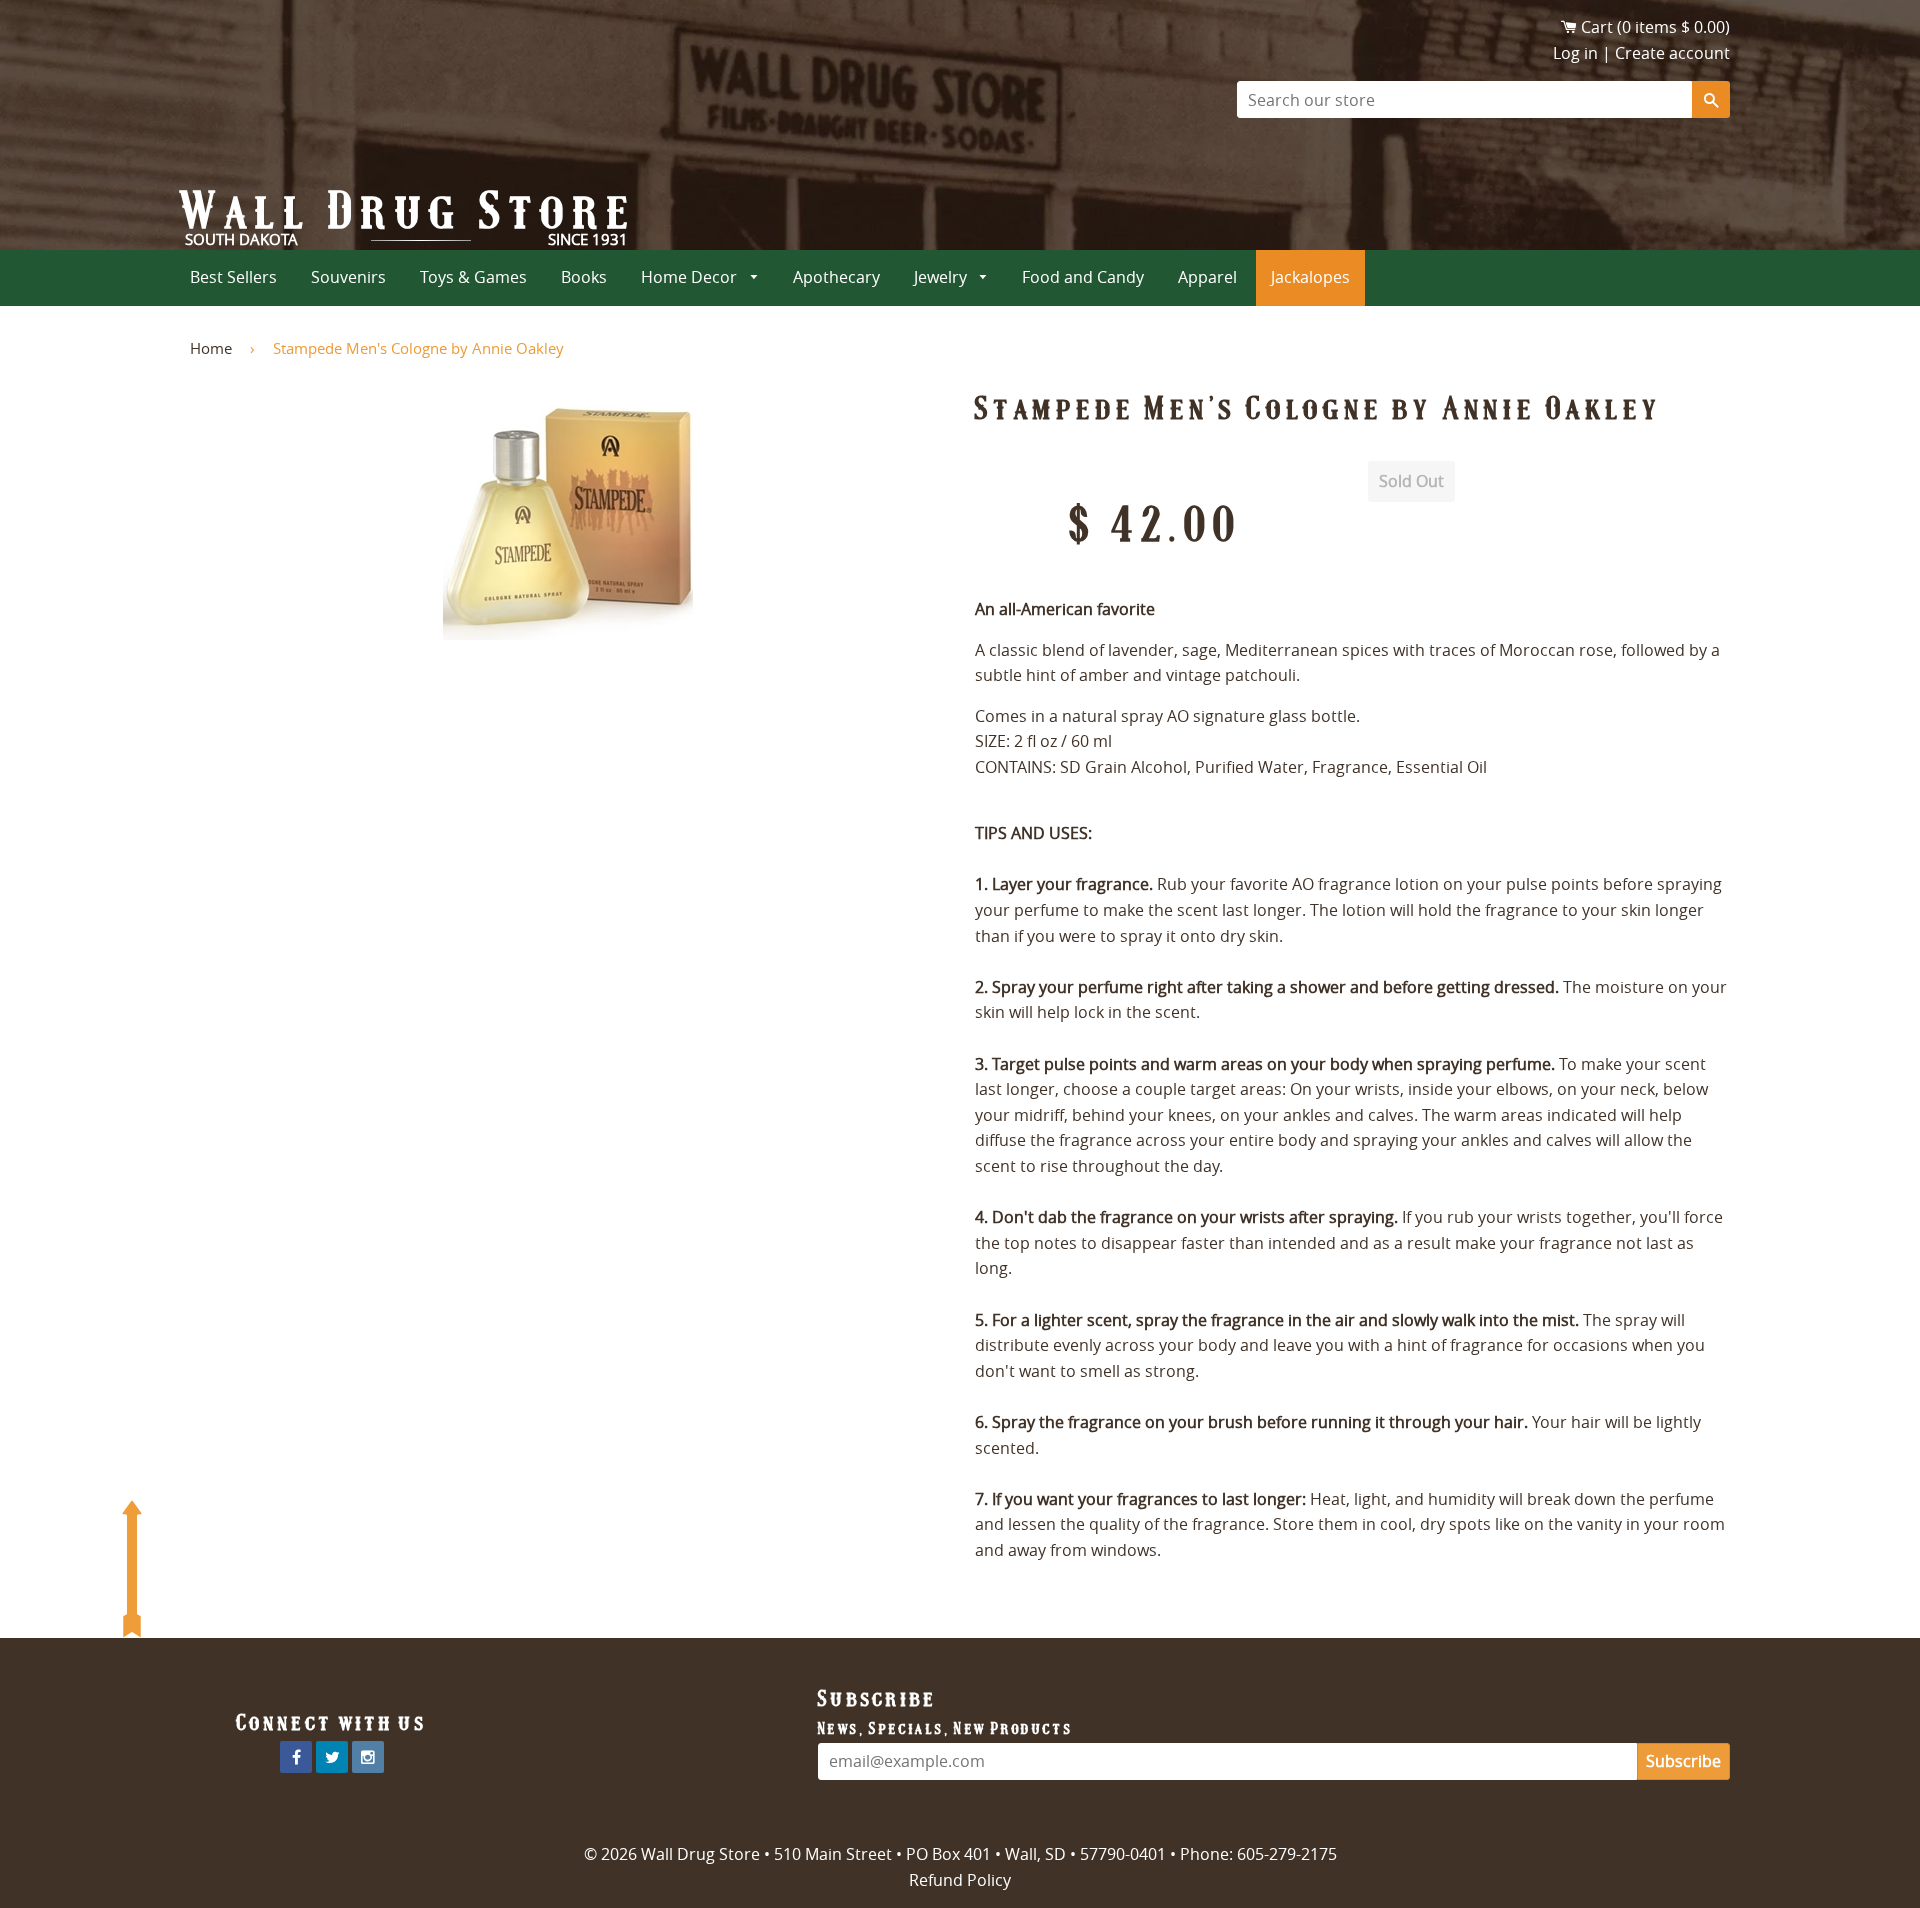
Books (584, 277)
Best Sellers (233, 277)
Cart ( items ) (1655, 27)
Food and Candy (1083, 277)
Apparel (1207, 277)
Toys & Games (473, 277)
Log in (1575, 53)
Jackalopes (1310, 277)
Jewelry (942, 277)
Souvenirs (348, 277)
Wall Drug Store (409, 211)
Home (211, 348)
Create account (1672, 53)
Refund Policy (960, 1880)
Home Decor (691, 277)
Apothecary (836, 277)
